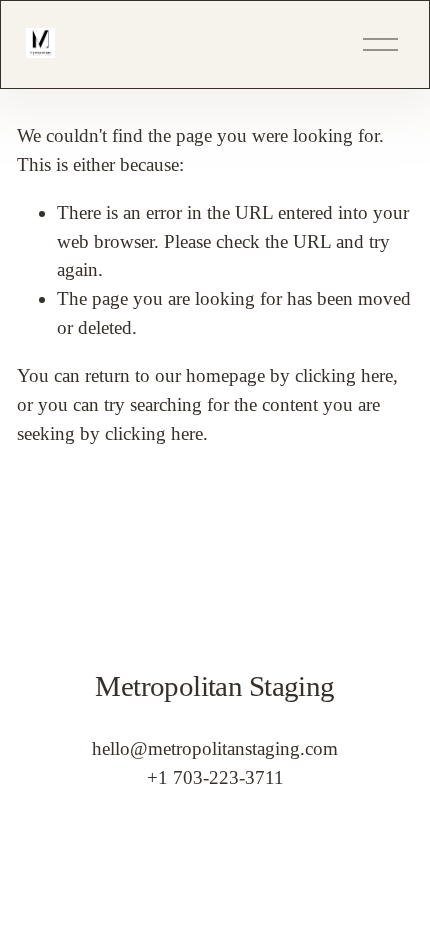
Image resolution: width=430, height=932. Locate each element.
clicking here (344, 375)
